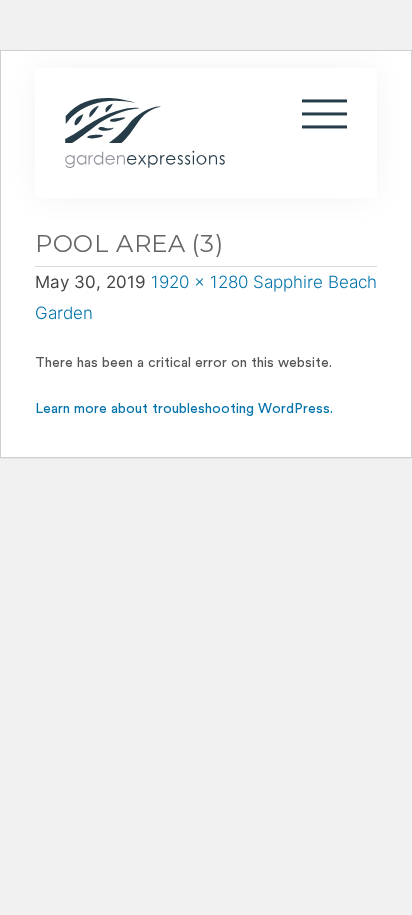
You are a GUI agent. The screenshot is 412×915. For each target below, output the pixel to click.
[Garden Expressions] (154, 133)
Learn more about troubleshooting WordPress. (184, 409)
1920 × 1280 (199, 282)
